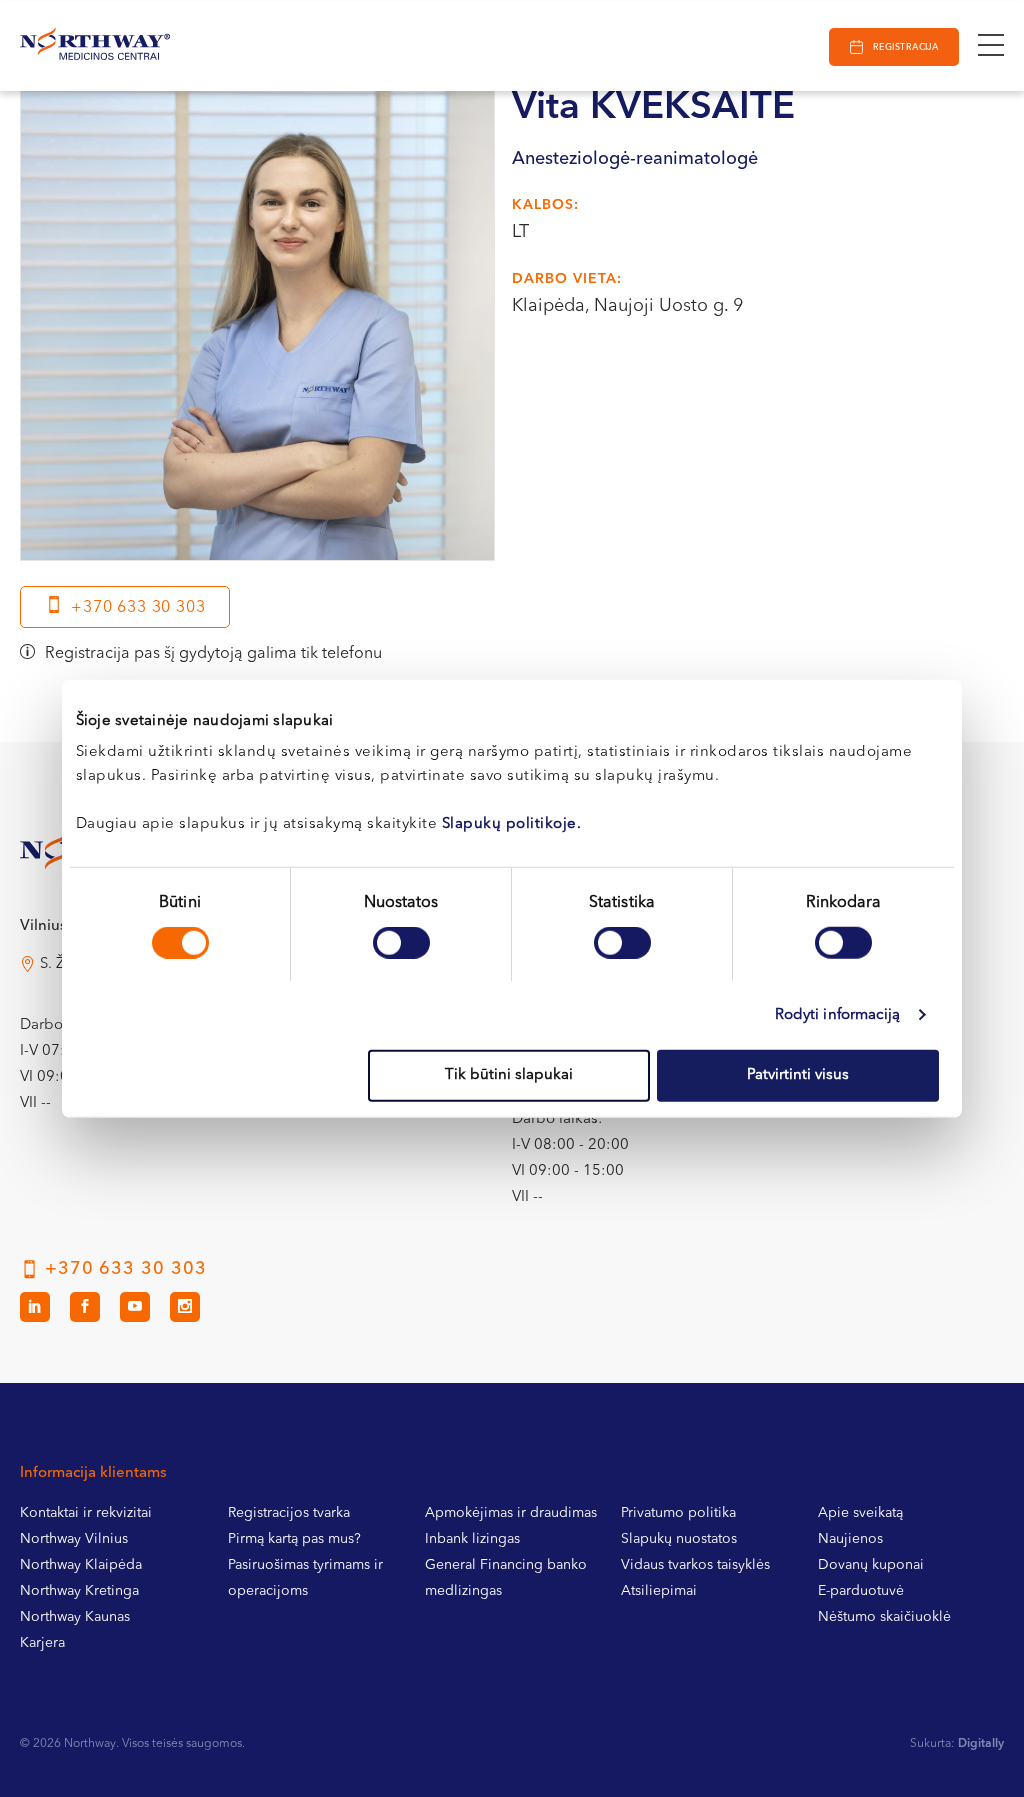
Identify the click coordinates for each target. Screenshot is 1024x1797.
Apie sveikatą (860, 1513)
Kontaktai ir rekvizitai (86, 1513)
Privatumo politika (678, 1513)
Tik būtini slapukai (509, 1075)
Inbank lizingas (472, 1539)
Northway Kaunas (75, 1617)
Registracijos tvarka (289, 1513)
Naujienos (850, 1539)
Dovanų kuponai (871, 1565)
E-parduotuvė (861, 1591)
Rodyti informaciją (838, 1014)
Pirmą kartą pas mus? (294, 1539)
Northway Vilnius (74, 1539)
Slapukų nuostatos (679, 1539)
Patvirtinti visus (798, 1075)
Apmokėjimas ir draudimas (511, 1513)
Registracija (905, 47)
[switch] (401, 942)
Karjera (42, 1643)
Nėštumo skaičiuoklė (884, 1617)
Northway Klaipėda (81, 1565)
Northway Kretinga (79, 1591)
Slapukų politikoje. (512, 824)
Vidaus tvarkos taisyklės (695, 1565)
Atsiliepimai (659, 1591)
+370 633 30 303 (138, 608)
